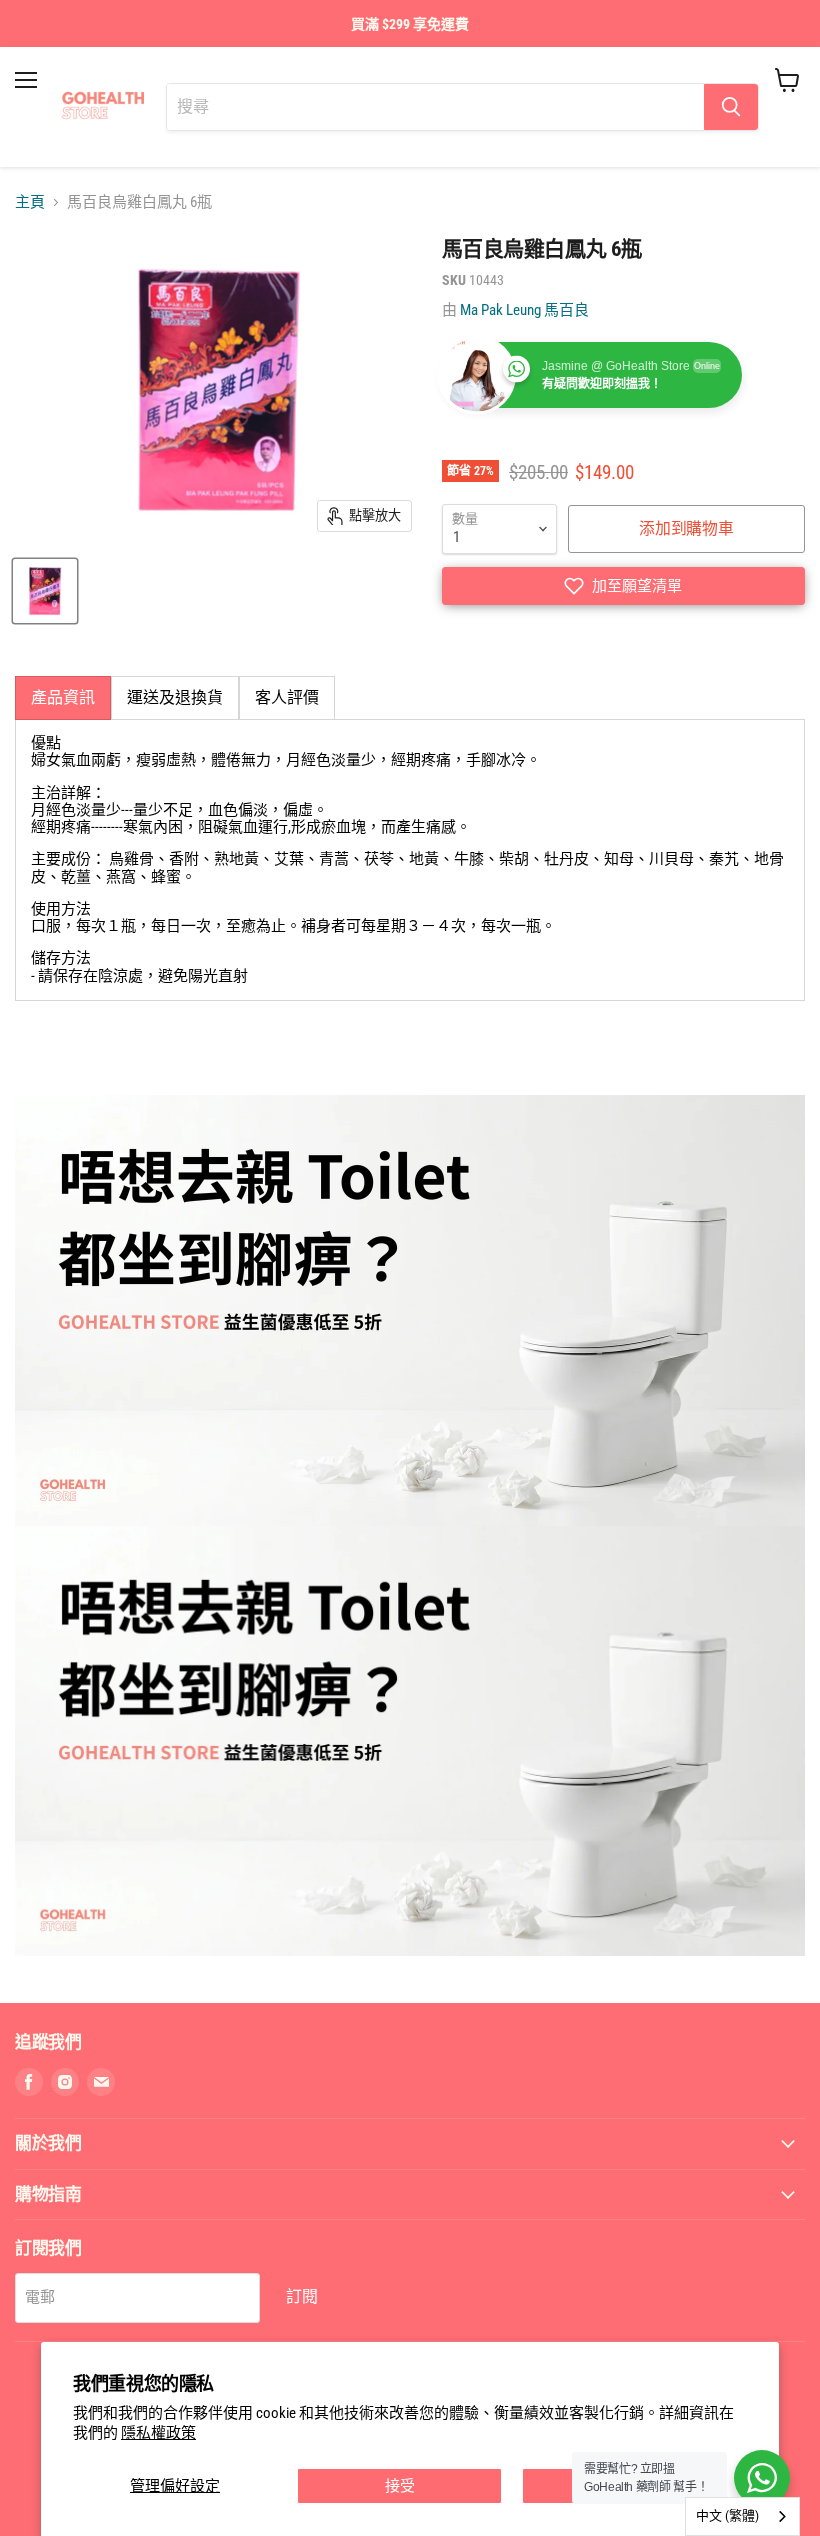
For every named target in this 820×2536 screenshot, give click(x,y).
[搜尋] (731, 107)
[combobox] (742, 2516)
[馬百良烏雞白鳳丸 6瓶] (45, 591)
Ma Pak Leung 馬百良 (524, 310)
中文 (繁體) (727, 2515)
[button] (623, 586)
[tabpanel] (410, 860)
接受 (400, 2486)
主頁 (30, 202)
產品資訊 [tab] (63, 697)
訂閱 (302, 2296)
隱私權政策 (158, 2433)
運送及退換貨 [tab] (175, 697)
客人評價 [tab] (287, 697)
